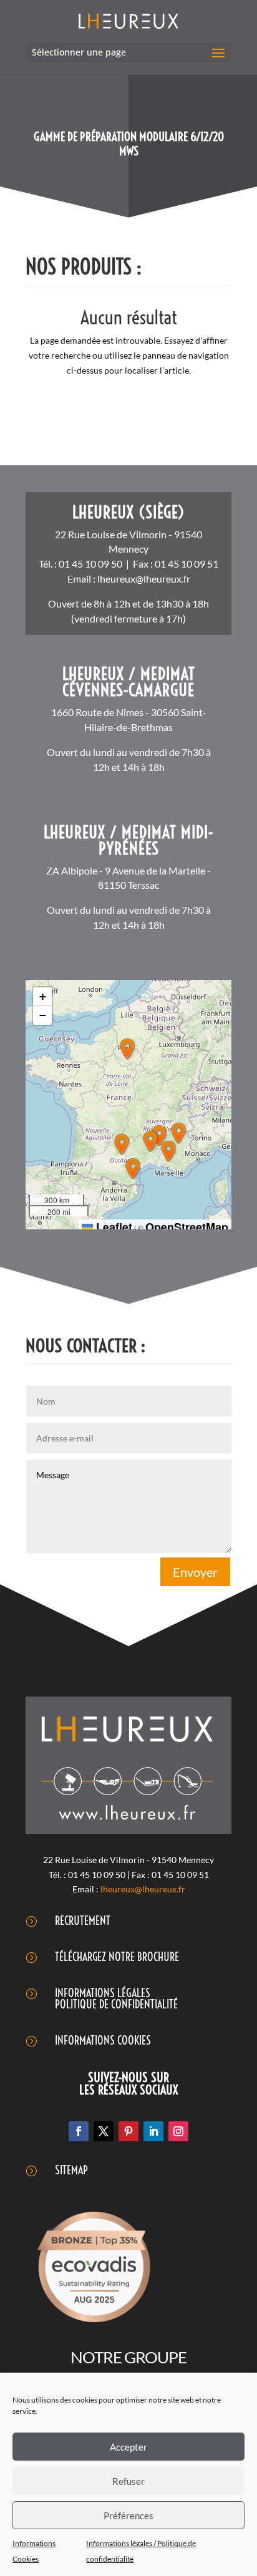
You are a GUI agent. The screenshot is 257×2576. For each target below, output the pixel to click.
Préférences (128, 2515)
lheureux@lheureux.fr (144, 579)
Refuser (128, 2481)
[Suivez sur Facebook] (79, 2131)
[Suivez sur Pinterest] (128, 2131)
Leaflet (113, 1227)
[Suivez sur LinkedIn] (153, 2131)
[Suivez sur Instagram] (178, 2131)
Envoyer (195, 1572)
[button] (127, 1049)
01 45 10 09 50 (90, 564)
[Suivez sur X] (104, 2131)
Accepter (128, 2447)
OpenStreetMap (187, 1227)
